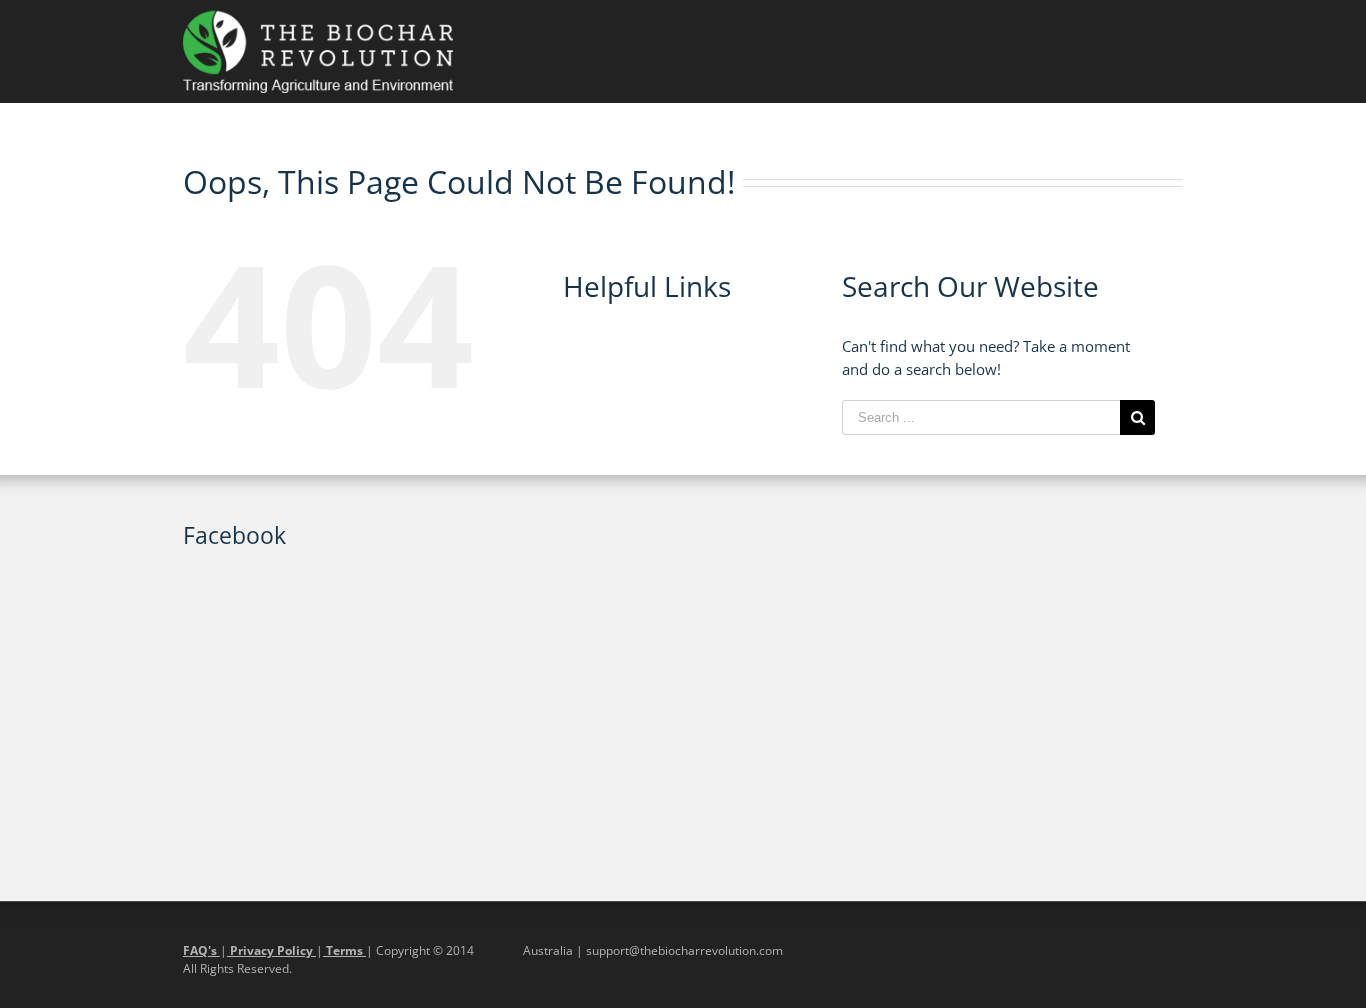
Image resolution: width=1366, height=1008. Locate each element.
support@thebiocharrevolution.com (684, 950)
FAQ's (201, 950)
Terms (344, 950)
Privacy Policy (271, 950)
